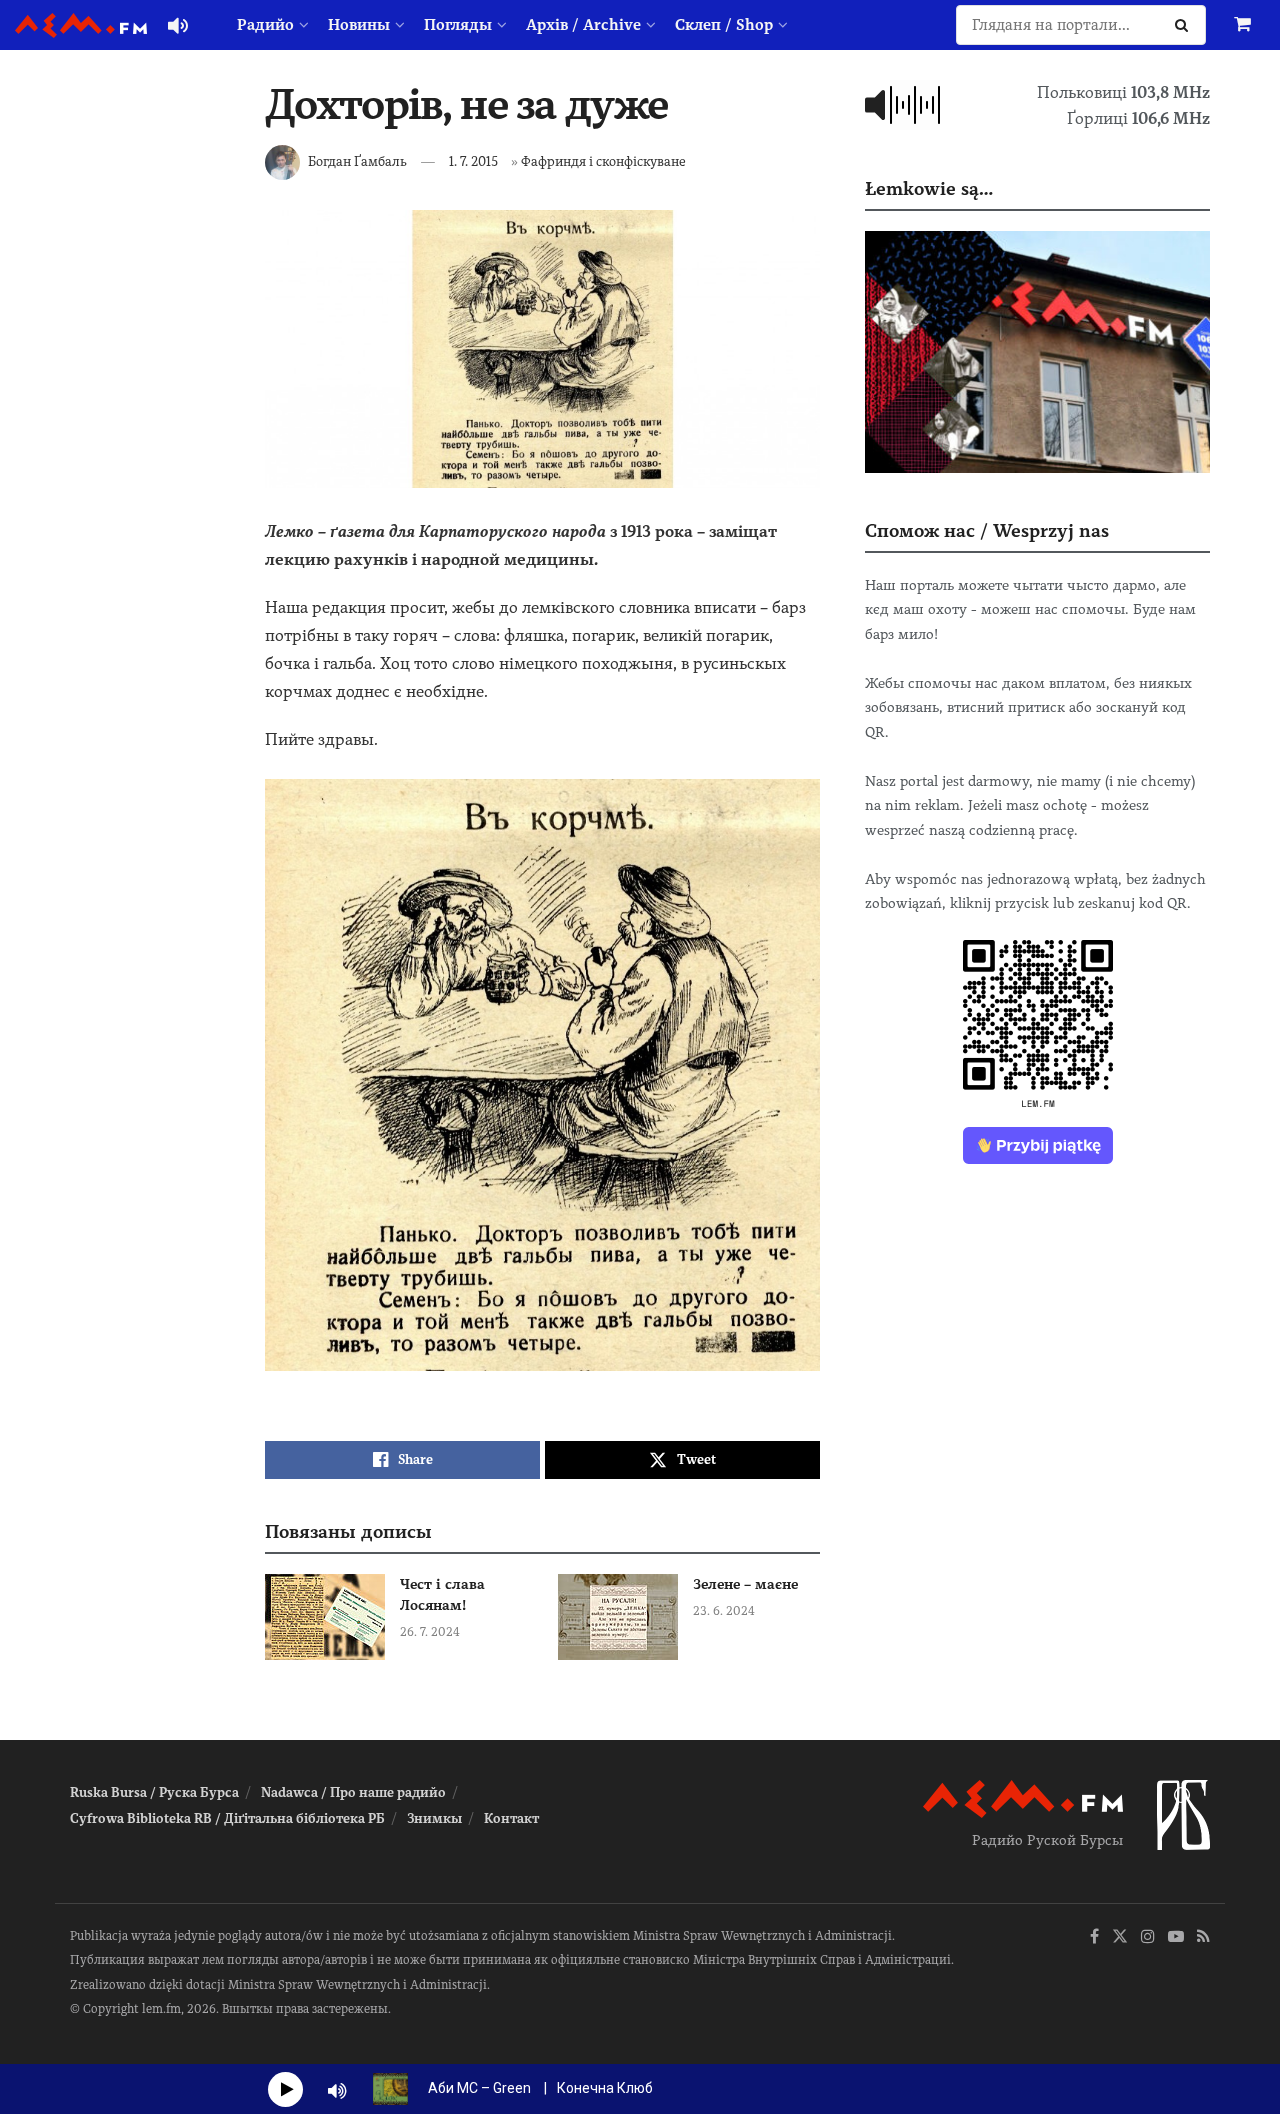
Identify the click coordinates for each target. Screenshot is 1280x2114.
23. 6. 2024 (724, 1611)
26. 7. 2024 (430, 1632)
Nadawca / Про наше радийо (353, 1792)
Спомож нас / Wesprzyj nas (987, 530)
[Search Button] (1185, 25)
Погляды (458, 25)
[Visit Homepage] (81, 25)
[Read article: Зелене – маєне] (618, 1617)
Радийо (265, 25)
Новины (359, 25)
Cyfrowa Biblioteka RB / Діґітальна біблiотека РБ (227, 1818)
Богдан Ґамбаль (357, 161)
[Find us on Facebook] (1094, 1937)
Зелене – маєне (745, 1584)
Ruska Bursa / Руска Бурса (154, 1792)
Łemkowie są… (929, 188)
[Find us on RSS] (1203, 1937)
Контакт (511, 1818)
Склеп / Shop (724, 25)
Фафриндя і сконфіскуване (603, 161)
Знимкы (434, 1818)
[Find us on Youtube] (1176, 1937)
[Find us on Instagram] (1148, 1937)
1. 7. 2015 (473, 161)
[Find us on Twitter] (1120, 1937)
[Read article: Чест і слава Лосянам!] (325, 1617)
